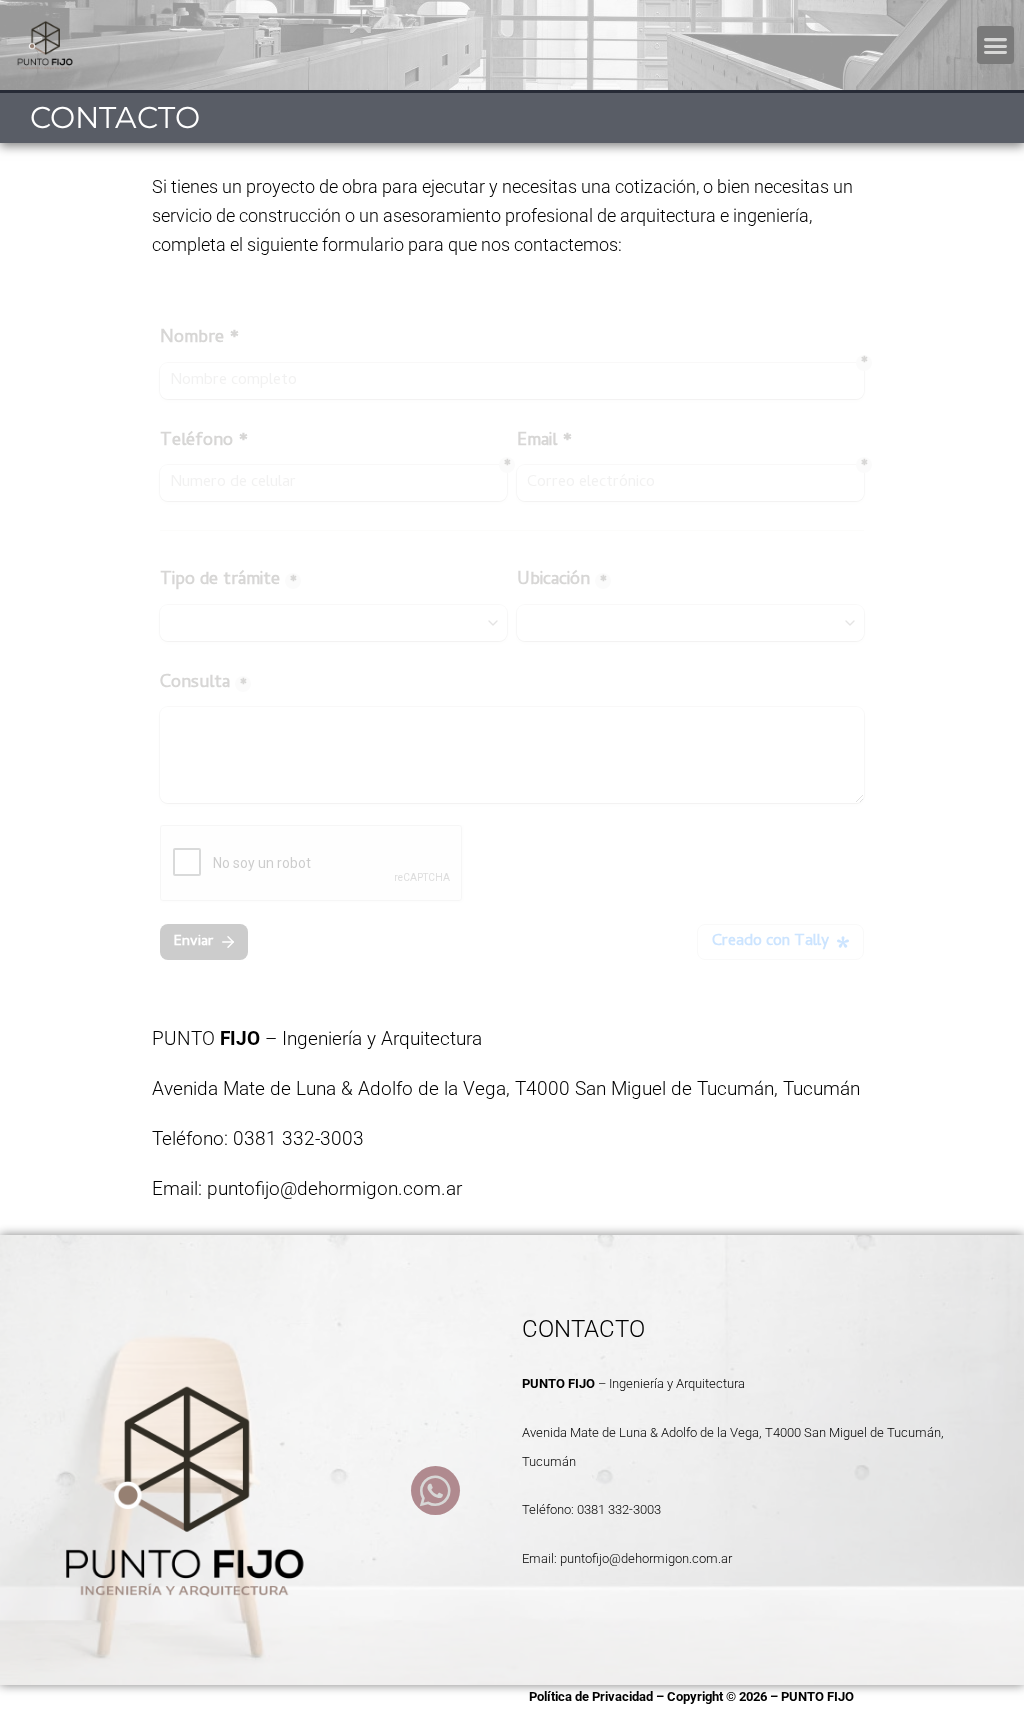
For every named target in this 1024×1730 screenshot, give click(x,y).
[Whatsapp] (435, 1490)
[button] (996, 45)
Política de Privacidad (591, 1696)
